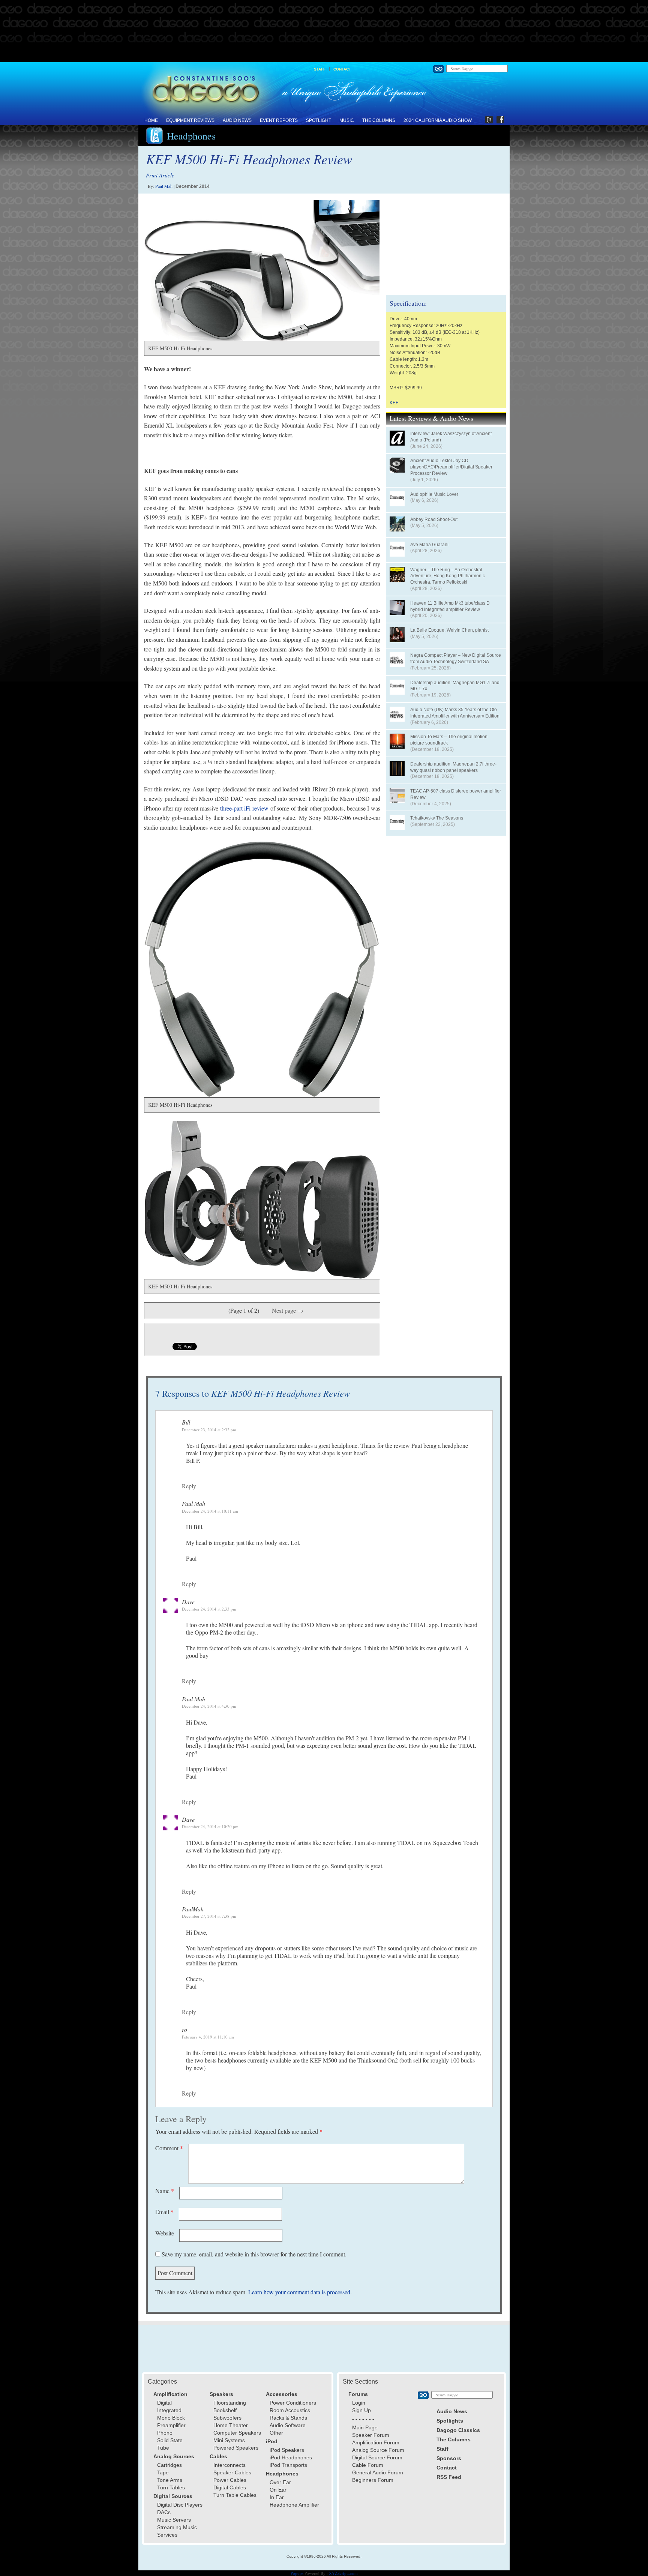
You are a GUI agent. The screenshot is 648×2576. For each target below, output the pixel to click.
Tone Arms (170, 2480)
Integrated (169, 2410)
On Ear (278, 2490)
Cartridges (169, 2465)
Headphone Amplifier (294, 2505)
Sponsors (449, 2458)
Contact (342, 69)
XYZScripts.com (343, 2573)
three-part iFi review (244, 808)
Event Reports (279, 120)
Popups (297, 2573)
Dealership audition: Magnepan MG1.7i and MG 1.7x (455, 686)
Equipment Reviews (190, 120)
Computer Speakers (237, 2433)
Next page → (288, 1310)
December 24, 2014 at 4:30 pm (209, 1706)
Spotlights (450, 2421)
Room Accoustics (290, 2410)
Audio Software (288, 2425)
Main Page (365, 2427)
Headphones (191, 136)
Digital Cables (230, 2487)
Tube (163, 2448)
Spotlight (319, 120)
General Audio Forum (378, 2472)
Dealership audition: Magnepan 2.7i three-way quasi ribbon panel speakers (453, 767)
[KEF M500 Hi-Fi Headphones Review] (258, 271)
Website (165, 2233)
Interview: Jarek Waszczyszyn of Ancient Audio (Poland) (451, 437)
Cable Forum (368, 2465)
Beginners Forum (373, 2480)
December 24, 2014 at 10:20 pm (210, 1826)
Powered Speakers (236, 2448)
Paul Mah (164, 186)
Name (165, 2191)
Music (347, 120)
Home (151, 120)
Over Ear (280, 2482)
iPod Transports (288, 2465)
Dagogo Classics (458, 2430)
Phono (165, 2433)
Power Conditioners (293, 2403)
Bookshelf (225, 2410)
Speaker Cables (232, 2472)
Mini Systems (229, 2440)
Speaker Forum (371, 2435)
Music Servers (174, 2520)
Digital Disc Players (180, 2505)
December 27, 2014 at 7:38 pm (209, 1916)
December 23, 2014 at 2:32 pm (209, 1430)
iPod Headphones (291, 2457)
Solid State (170, 2440)
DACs (164, 2512)
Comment (169, 2148)
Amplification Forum (376, 2442)
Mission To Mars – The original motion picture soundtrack (449, 740)
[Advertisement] (324, 32)
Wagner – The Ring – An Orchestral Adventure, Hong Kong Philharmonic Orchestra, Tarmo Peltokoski (448, 576)
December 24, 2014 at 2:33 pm (209, 1609)
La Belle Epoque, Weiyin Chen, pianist (449, 630)
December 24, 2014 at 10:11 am (210, 1511)
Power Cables (230, 2480)
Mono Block (171, 2418)
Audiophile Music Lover (434, 494)
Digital (164, 2403)
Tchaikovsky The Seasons (437, 818)
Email (164, 2212)
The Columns (379, 120)
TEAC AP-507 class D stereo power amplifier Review (456, 794)
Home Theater (231, 2425)
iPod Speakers (287, 2450)
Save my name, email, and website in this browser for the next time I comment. (254, 2254)
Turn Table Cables (235, 2495)
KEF (394, 403)
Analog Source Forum (378, 2450)
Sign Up (361, 2410)
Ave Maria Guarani (429, 545)
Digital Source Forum (377, 2457)
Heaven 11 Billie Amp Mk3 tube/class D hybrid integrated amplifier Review (450, 606)
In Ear (277, 2497)
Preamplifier (171, 2425)
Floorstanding (230, 2403)
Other (276, 2433)
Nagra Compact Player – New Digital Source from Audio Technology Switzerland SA (456, 658)
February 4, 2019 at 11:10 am (208, 2037)
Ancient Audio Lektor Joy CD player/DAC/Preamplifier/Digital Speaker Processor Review (451, 467)
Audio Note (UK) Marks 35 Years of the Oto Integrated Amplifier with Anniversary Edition (455, 713)
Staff (320, 69)
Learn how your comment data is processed (299, 2292)
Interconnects (229, 2465)
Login (359, 2403)
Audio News (237, 120)
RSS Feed (449, 2477)
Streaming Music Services (177, 2531)
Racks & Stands (288, 2418)
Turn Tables (171, 2487)
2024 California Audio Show (438, 120)
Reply (189, 1486)
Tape (163, 2472)
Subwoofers (227, 2418)
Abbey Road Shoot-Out (434, 519)
